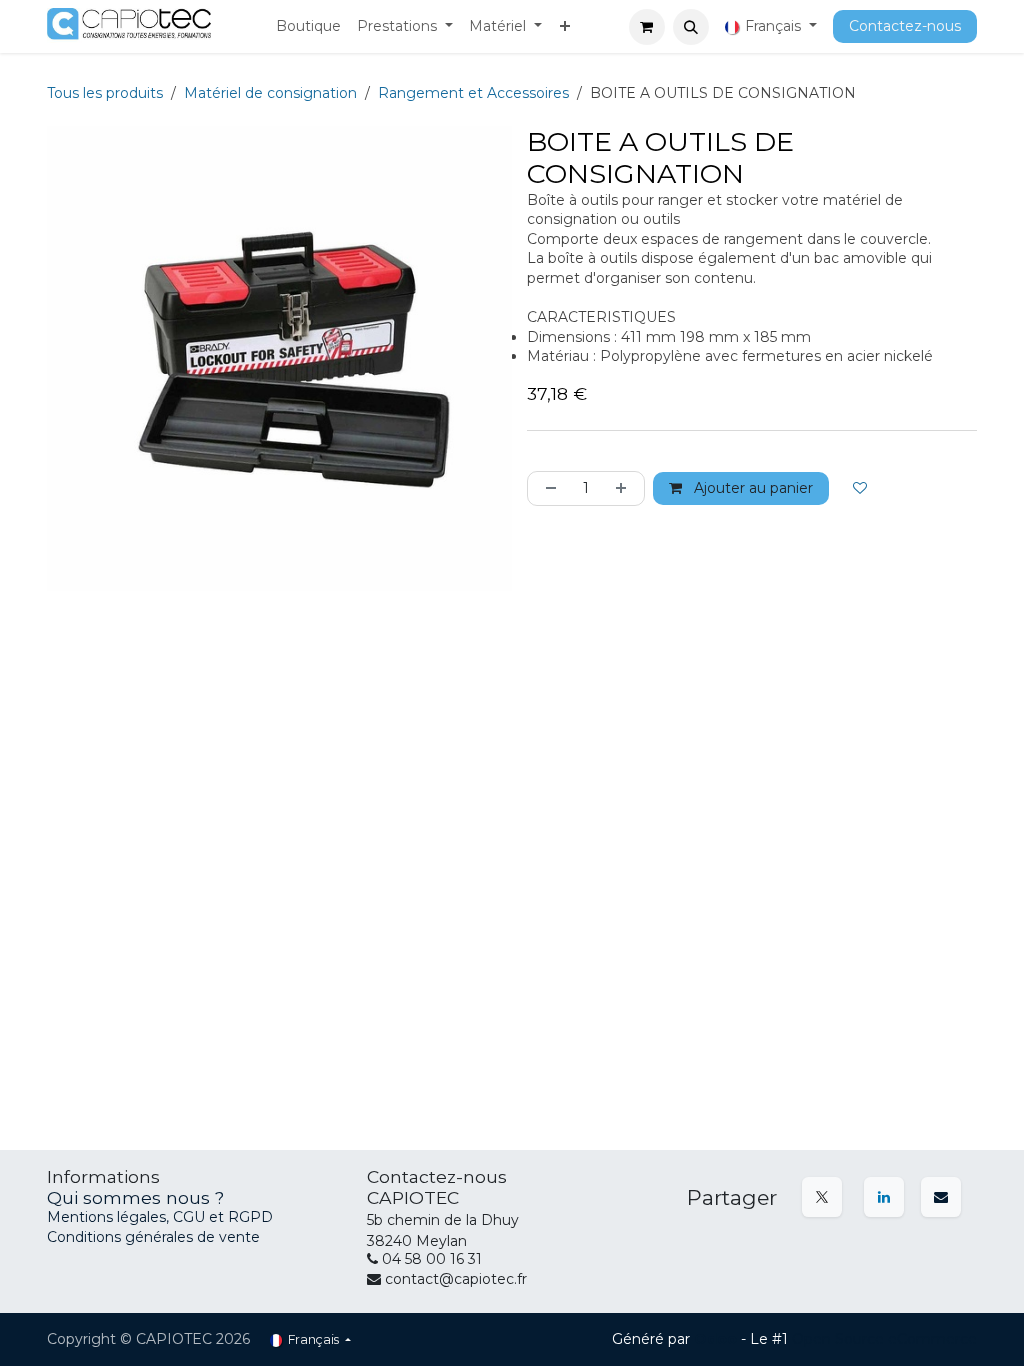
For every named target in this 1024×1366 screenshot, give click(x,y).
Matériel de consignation (270, 93)
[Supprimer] (547, 488)
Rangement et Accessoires (473, 93)
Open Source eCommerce (884, 1339)
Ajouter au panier (751, 488)
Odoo (717, 1339)
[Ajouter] (625, 488)
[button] (691, 27)
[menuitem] (308, 27)
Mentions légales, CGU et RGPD (162, 1217)
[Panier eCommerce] (647, 27)
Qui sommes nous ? (135, 1197)
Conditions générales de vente (153, 1237)
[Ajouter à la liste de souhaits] (860, 488)
